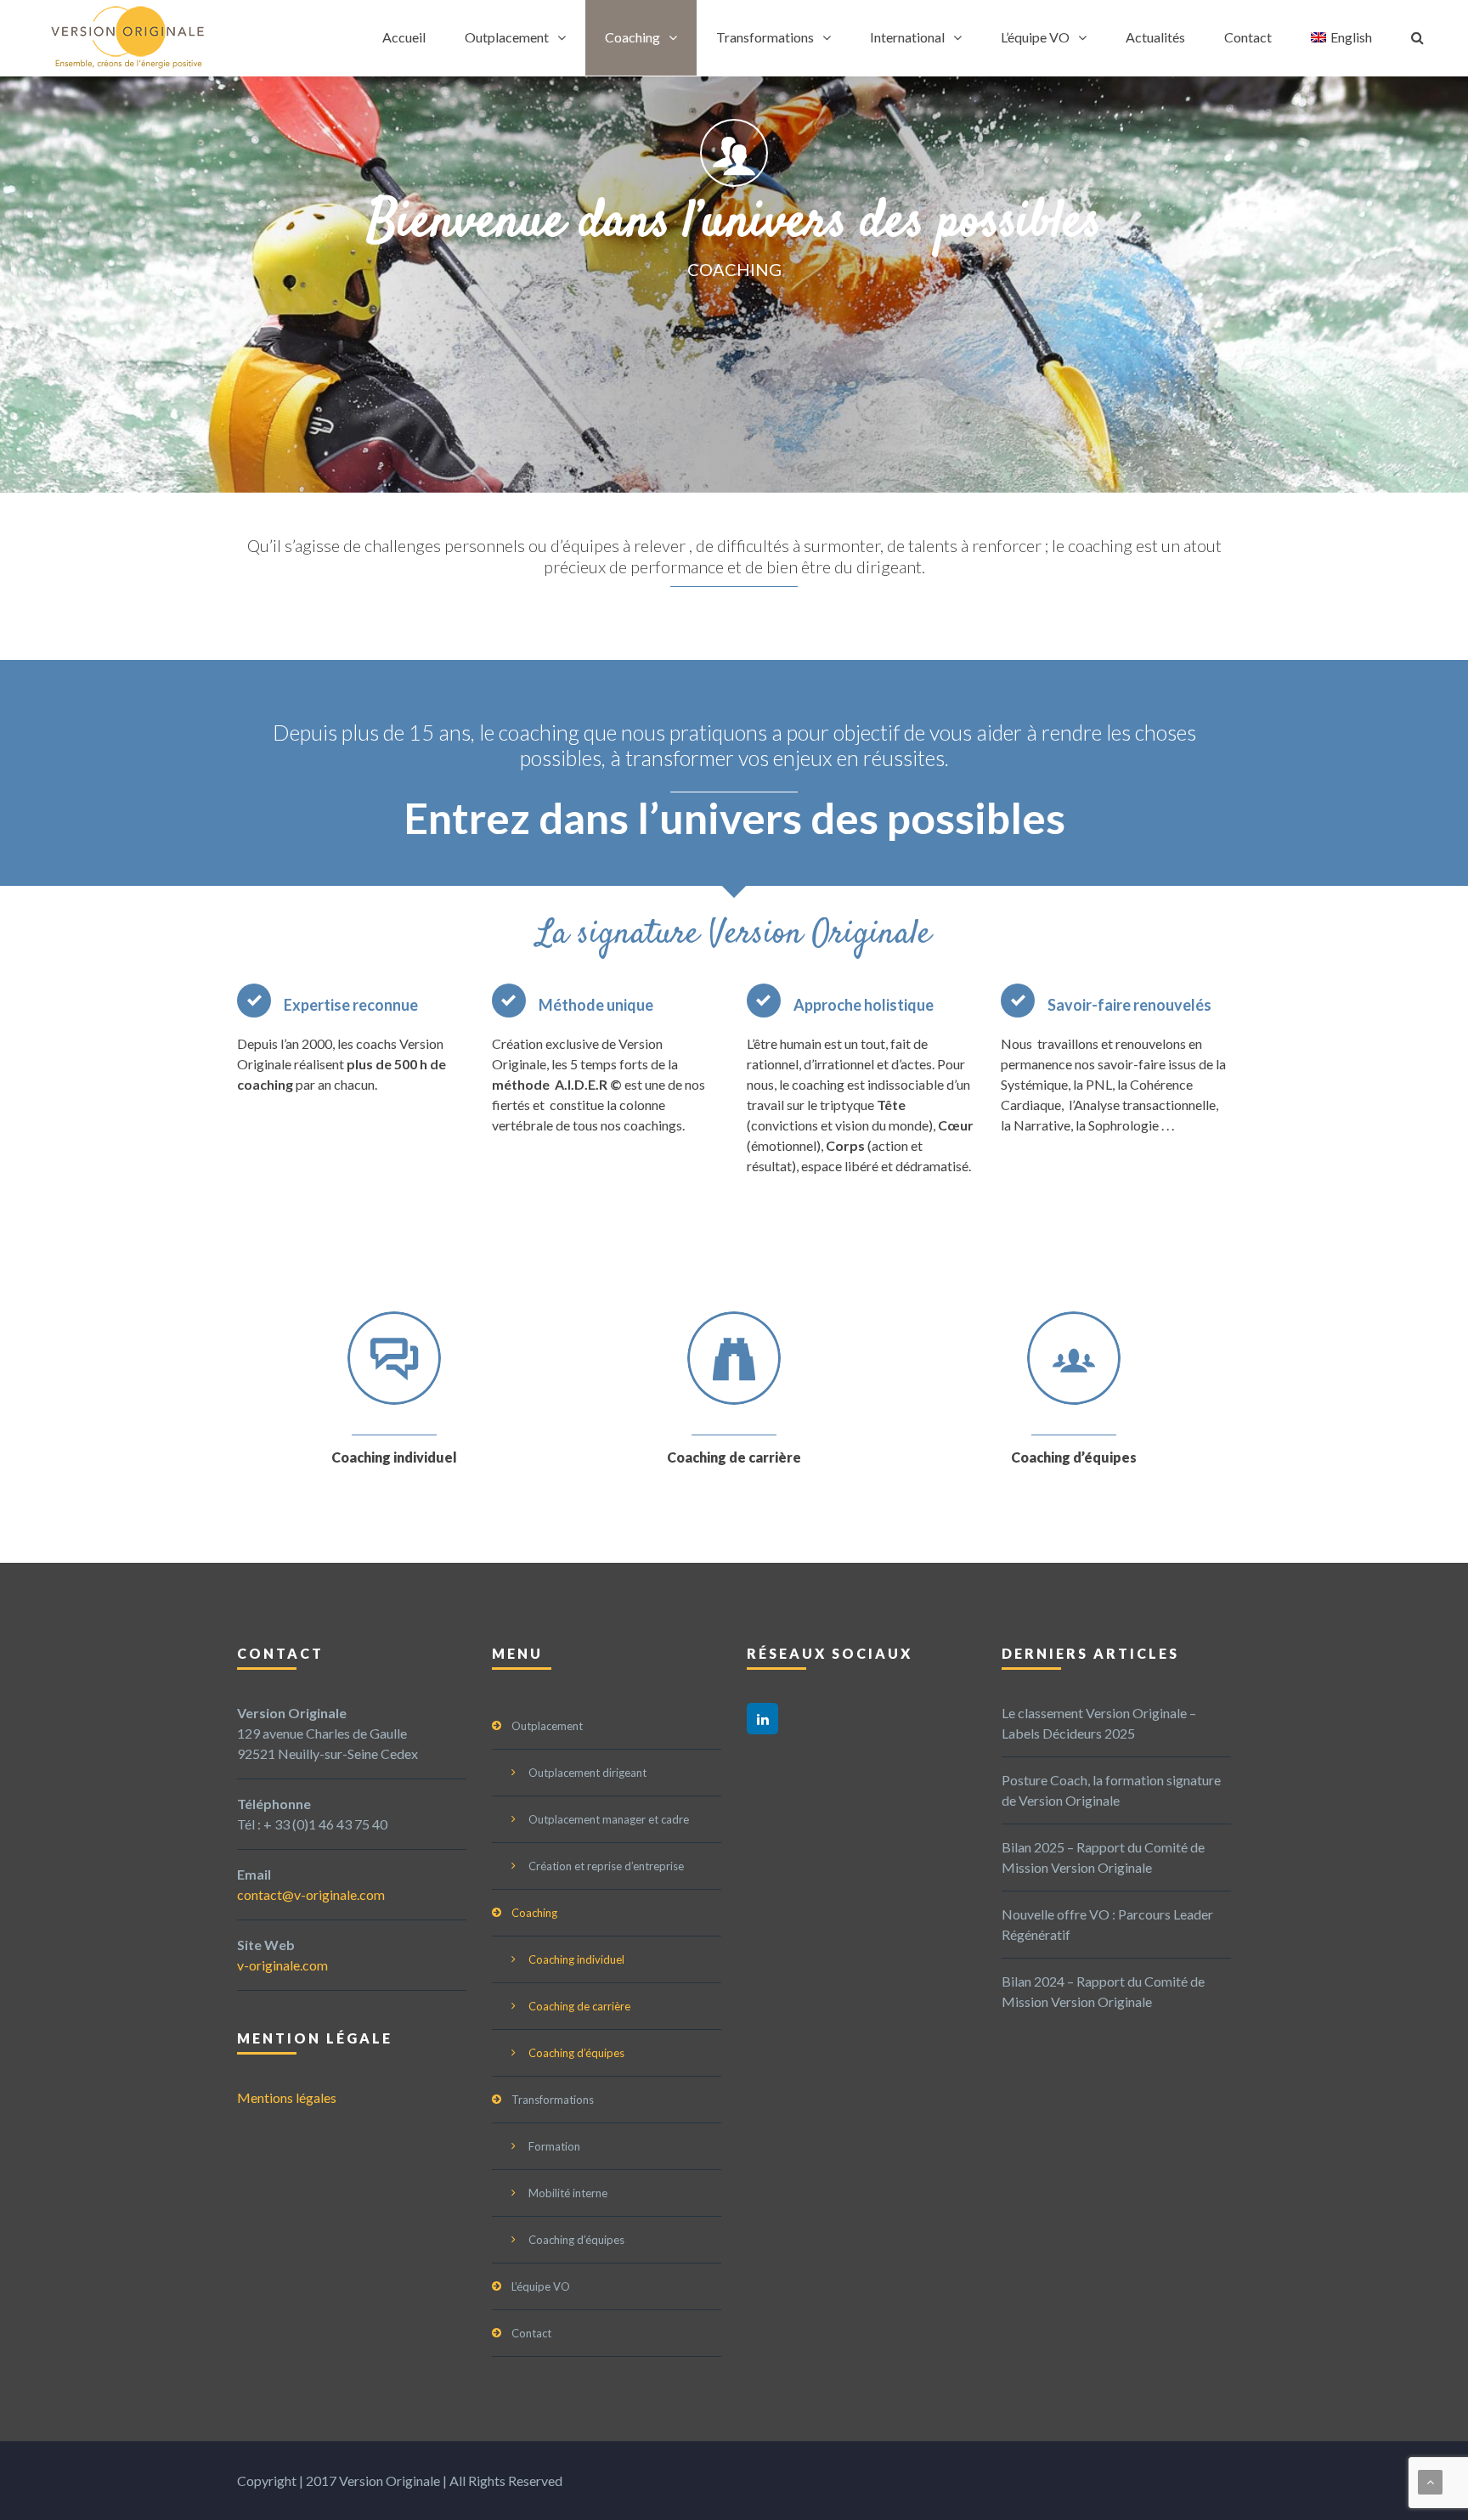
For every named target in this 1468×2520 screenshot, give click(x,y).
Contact (1248, 37)
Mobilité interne (568, 2193)
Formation (554, 2146)
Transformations (765, 37)
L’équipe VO (1035, 37)
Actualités (1155, 37)
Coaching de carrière (734, 1457)
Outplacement (507, 37)
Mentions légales (287, 2097)
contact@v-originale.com (311, 1894)
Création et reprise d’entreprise (606, 1866)
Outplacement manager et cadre (609, 1819)
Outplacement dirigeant (587, 1773)
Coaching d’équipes (1074, 1457)
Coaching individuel (394, 1457)
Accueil (404, 37)
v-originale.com (282, 1965)
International (907, 37)
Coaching (632, 37)
